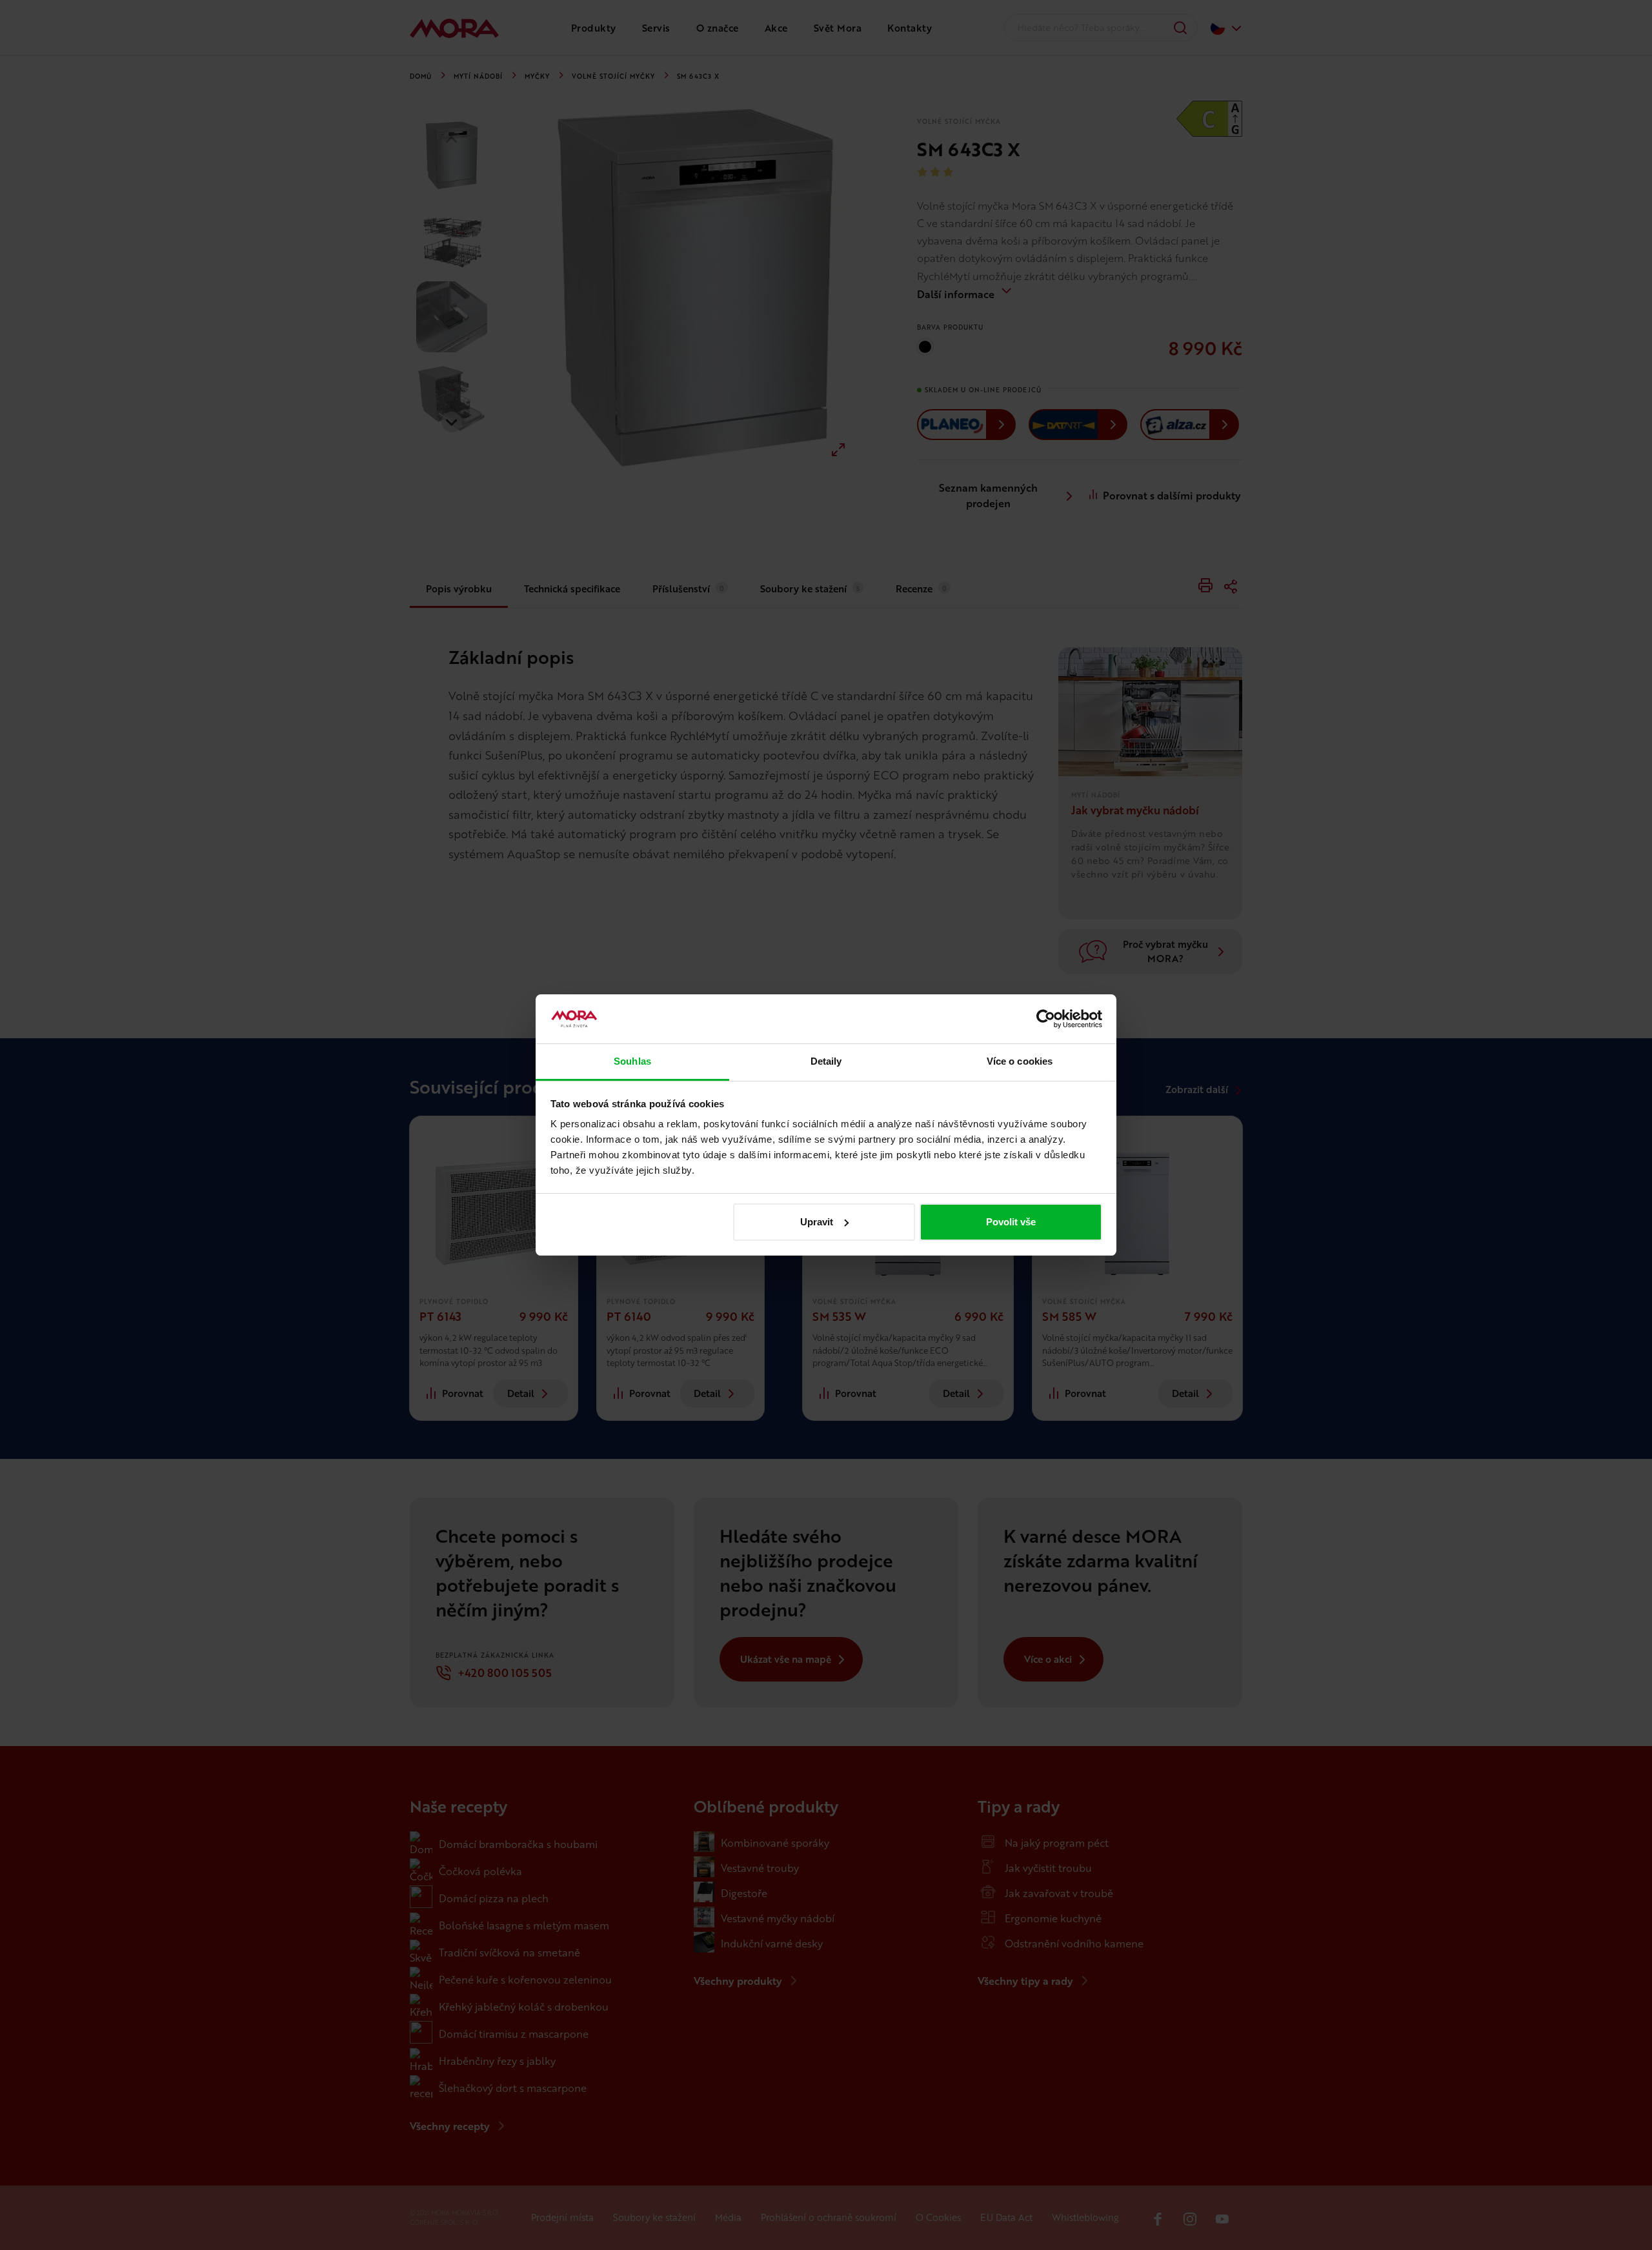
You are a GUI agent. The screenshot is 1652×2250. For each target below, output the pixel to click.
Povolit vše (1011, 1222)
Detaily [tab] (826, 1061)
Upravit (817, 1222)
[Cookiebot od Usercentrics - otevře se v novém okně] (1046, 1019)
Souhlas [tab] (632, 1061)
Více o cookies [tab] (1020, 1061)
